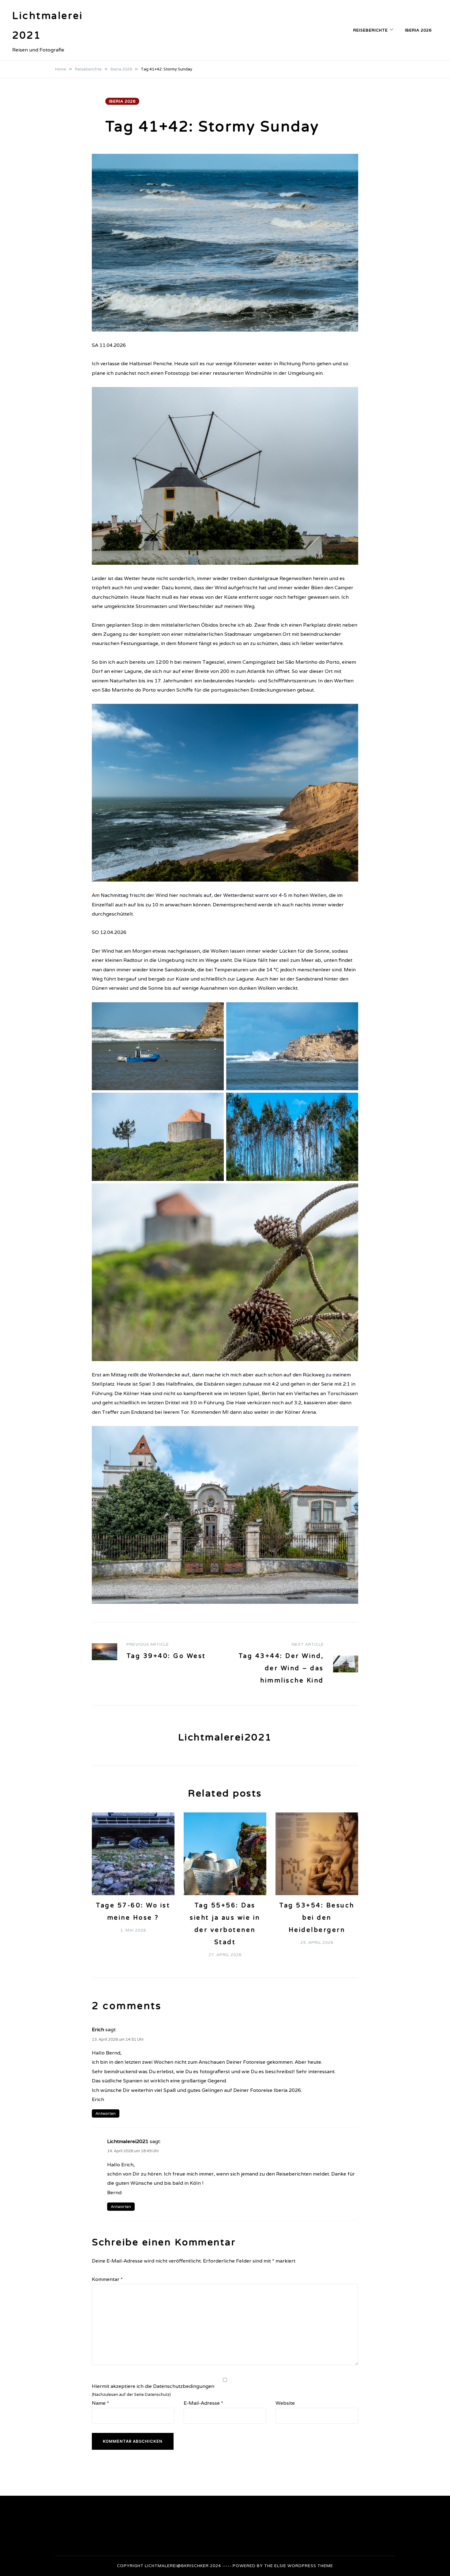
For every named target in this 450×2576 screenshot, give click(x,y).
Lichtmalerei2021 (225, 1738)
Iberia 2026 (122, 101)
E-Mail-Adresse (203, 2403)
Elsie (280, 2566)
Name (100, 2403)
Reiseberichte (371, 30)
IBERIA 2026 (418, 30)
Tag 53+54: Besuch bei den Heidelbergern (317, 1918)
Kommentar (107, 2279)
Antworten (106, 2113)
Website (285, 2403)
